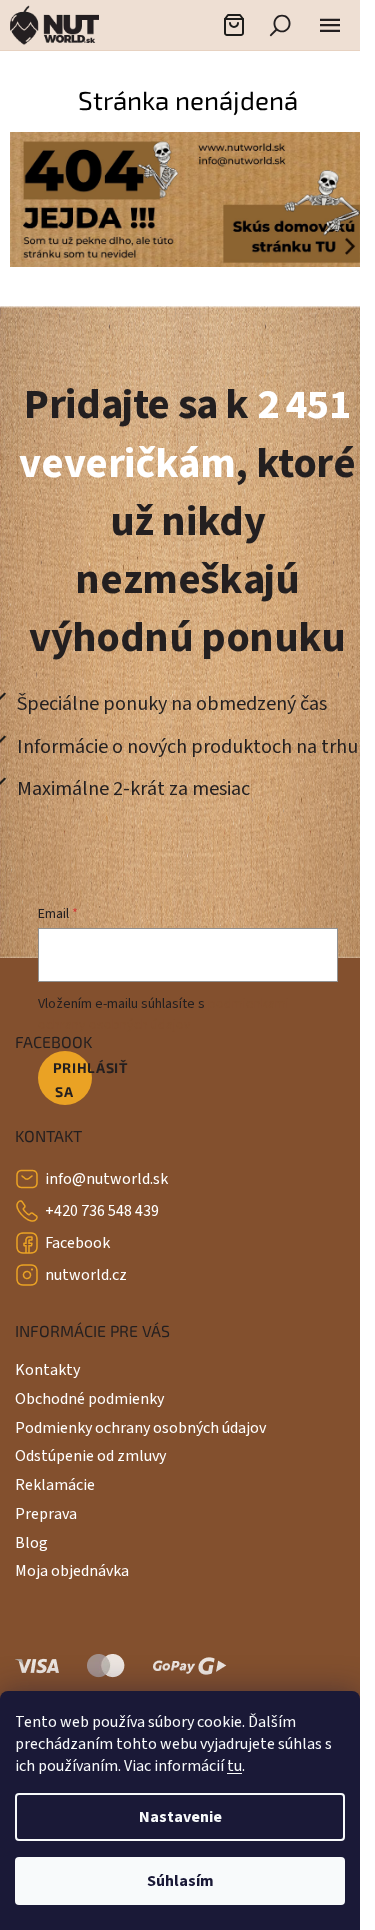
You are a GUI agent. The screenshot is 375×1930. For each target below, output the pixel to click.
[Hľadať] (280, 25)
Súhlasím (180, 1881)
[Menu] (330, 25)
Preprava (46, 1514)
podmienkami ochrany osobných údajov (163, 1014)
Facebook (77, 1243)
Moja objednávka (72, 1571)
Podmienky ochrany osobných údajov (140, 1428)
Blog (31, 1543)
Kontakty (47, 1370)
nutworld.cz (86, 1275)
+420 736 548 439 (102, 1211)
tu (234, 1766)
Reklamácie (55, 1485)
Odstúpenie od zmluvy (90, 1456)
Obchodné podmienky (89, 1399)
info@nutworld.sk (106, 1179)
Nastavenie (180, 1817)
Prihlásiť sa (72, 1079)
